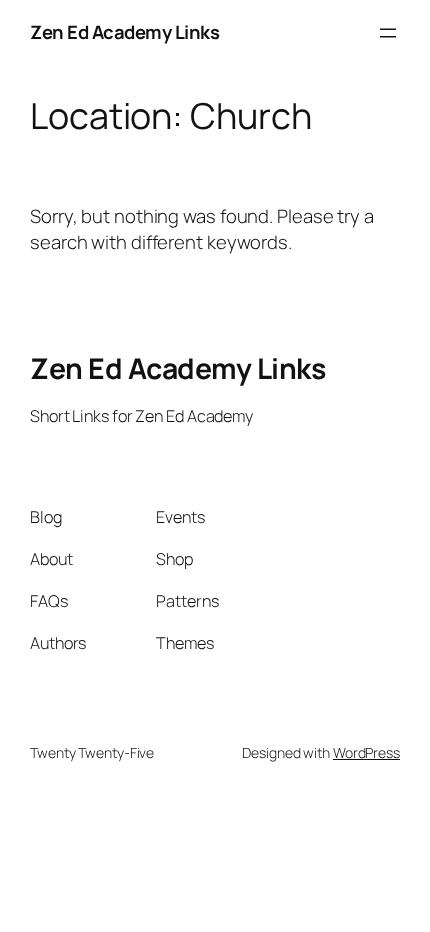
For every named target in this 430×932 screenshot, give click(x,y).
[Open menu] (388, 33)
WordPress (366, 752)
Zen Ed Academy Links (124, 32)
